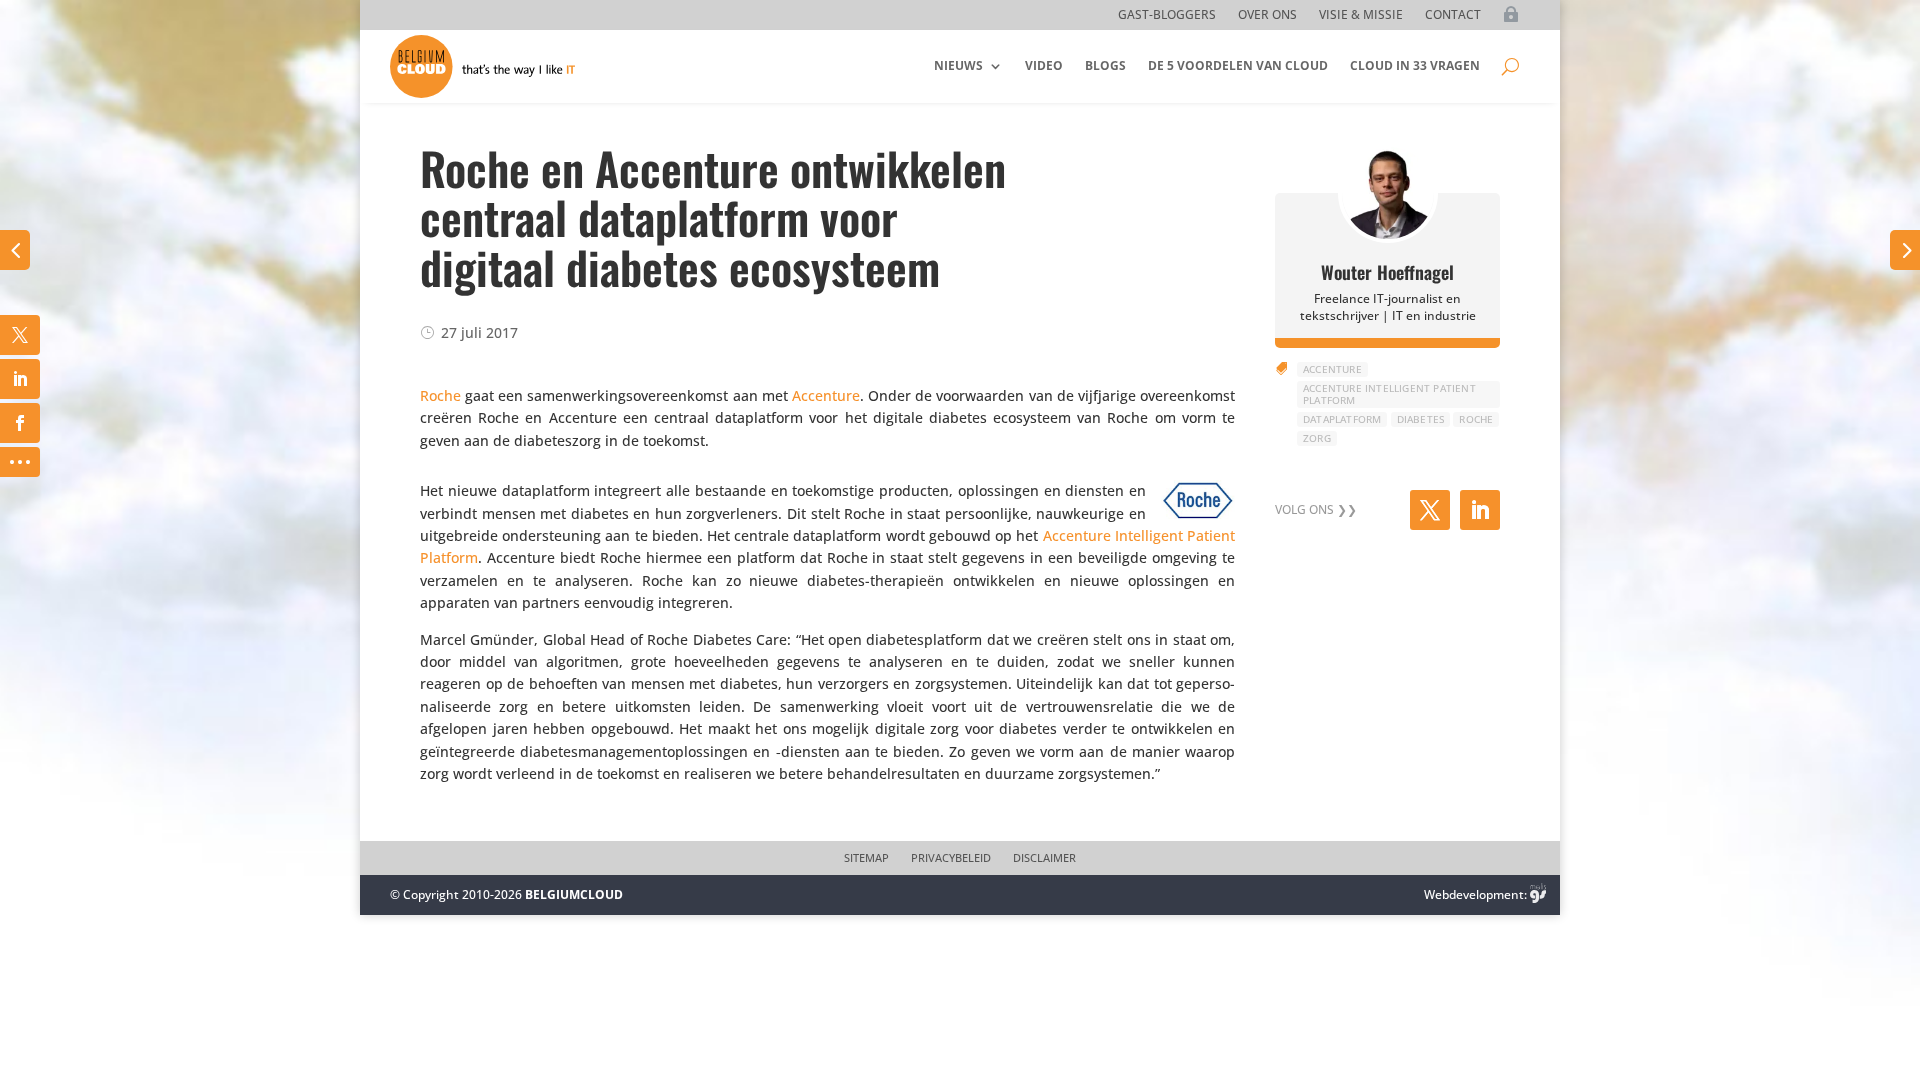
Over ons (1267, 15)
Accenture (826, 395)
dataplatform (1342, 419)
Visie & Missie (1361, 15)
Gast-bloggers (1167, 15)
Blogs (1105, 65)
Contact (1453, 15)
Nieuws (958, 65)
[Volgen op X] (1430, 510)
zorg (1317, 438)
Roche (440, 395)
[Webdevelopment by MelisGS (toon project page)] (1538, 894)
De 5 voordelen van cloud (1238, 65)
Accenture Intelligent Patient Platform (1389, 394)
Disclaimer (1044, 858)
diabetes (1421, 419)
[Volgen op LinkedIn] (1480, 510)
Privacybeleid (951, 858)
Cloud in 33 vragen (1415, 65)
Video (1044, 65)
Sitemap (866, 858)
